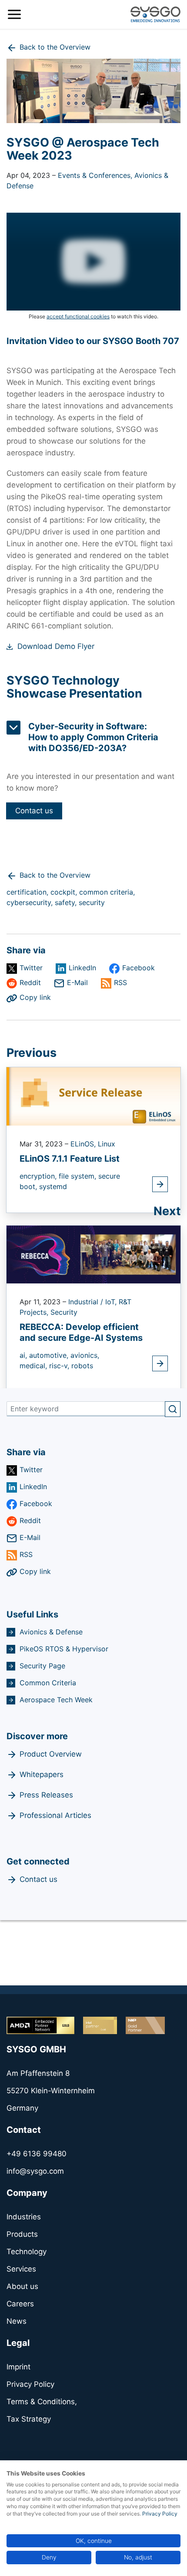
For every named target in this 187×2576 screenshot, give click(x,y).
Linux (107, 1144)
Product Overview (51, 1754)
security (92, 902)
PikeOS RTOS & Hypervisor (64, 1649)
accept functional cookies (78, 316)
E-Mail (77, 982)
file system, (78, 1176)
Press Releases (46, 1795)
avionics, (85, 1355)
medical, (34, 1366)
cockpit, (65, 892)
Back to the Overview (55, 47)
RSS (120, 982)
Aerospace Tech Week (56, 1700)
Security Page (42, 1666)
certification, (28, 892)
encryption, (39, 1176)
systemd (53, 1186)
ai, (24, 1355)
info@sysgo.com (35, 2171)
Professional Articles (55, 1815)
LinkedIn (82, 968)
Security (64, 1312)
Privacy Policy (160, 2514)
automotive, (50, 1355)
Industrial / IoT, (93, 1302)
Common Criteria (48, 1683)
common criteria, (107, 892)
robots (82, 1366)
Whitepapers (42, 1774)
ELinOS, (84, 1144)
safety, (67, 902)
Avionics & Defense (51, 1632)
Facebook (139, 968)
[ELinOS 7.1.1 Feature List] (93, 1096)
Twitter (31, 968)
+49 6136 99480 (37, 2154)
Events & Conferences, (96, 175)
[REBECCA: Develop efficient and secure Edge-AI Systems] (93, 1254)
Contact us (34, 811)
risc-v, (60, 1366)
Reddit (30, 982)
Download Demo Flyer (56, 646)
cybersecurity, (31, 902)
